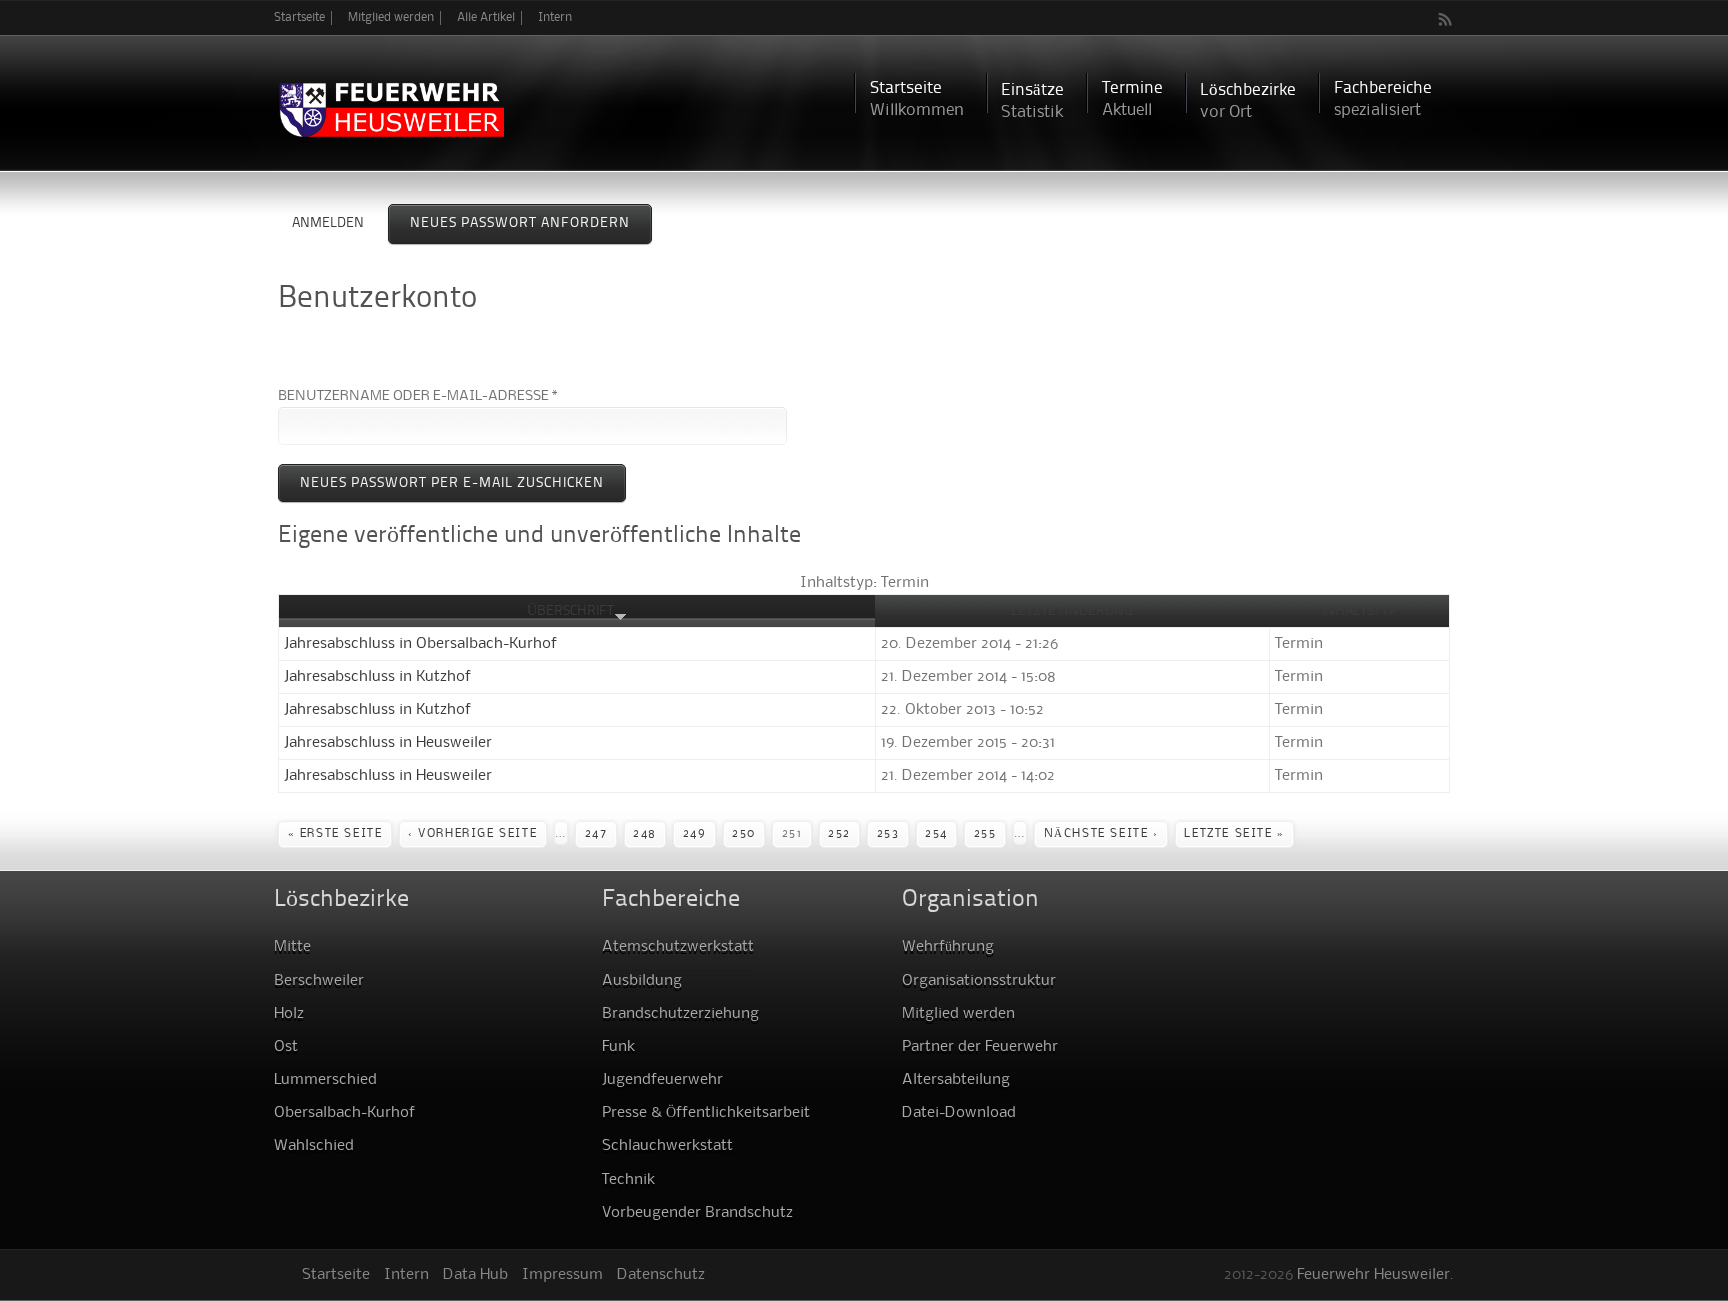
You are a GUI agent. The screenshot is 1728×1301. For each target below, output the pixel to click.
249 (695, 834)
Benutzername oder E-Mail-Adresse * (418, 396)
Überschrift (570, 611)
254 (936, 834)
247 (596, 834)
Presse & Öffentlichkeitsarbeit (706, 1113)
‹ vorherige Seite (472, 834)
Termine (1132, 99)
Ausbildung (642, 981)
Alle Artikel (486, 17)
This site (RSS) (1446, 19)
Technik (628, 1180)
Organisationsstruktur (979, 981)
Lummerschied (325, 1080)
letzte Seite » (1234, 834)
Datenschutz (661, 1275)
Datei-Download (959, 1113)
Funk (618, 1047)
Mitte (292, 947)
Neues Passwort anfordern (531, 223)
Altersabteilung (956, 1080)
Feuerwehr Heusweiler (1373, 1275)
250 (744, 834)
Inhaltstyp (1359, 611)
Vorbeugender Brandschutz (697, 1213)
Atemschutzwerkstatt (678, 947)
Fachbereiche (1383, 99)
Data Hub (475, 1275)
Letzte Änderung (1072, 611)
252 (839, 834)
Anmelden (328, 223)
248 (645, 834)
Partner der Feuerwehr (980, 1047)
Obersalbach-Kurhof (344, 1113)
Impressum (562, 1275)
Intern (555, 17)
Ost (286, 1047)
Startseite (299, 17)
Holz (289, 1014)
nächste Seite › (1101, 834)
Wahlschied (314, 1146)
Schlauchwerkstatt (667, 1146)
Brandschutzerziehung (680, 1014)
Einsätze (1032, 101)
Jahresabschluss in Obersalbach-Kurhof (420, 644)
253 (888, 834)
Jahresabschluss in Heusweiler (388, 743)
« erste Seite (335, 834)
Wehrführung (948, 947)
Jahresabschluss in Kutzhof (377, 677)
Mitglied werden (391, 17)
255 (985, 834)
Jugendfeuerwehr (662, 1080)
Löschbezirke (1248, 101)
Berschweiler (319, 981)
